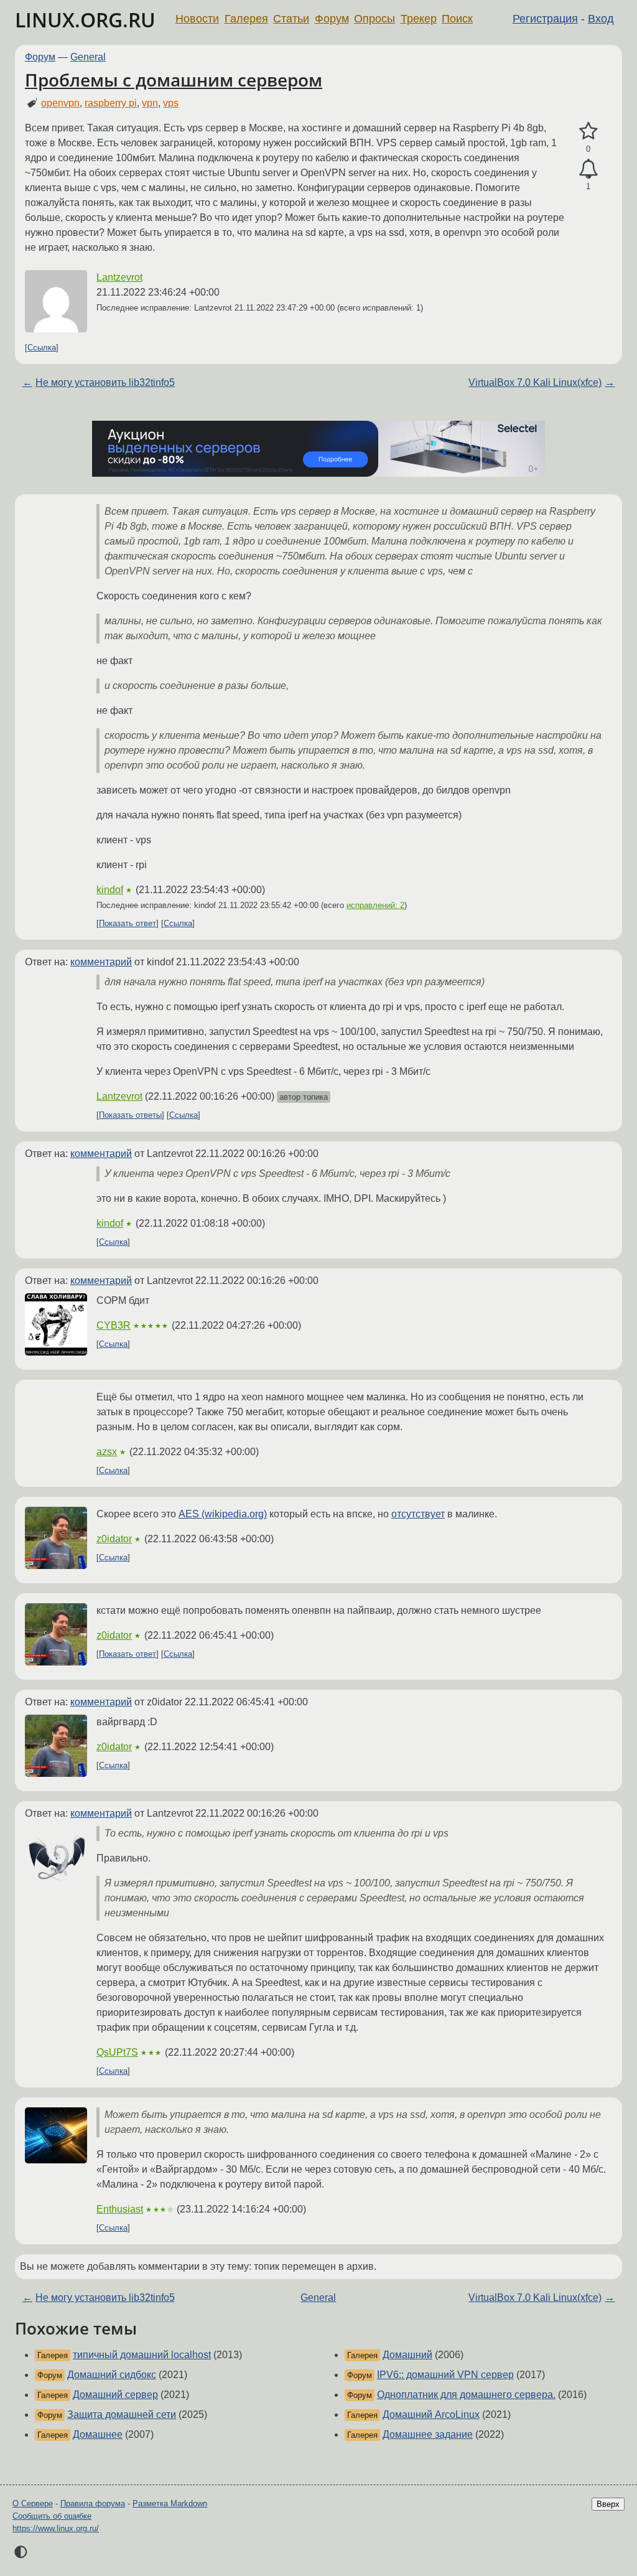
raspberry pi (111, 103)
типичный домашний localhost (142, 2355)
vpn (150, 103)
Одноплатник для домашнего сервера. (466, 2395)
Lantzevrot (119, 277)
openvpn (60, 103)
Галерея (246, 19)
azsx (107, 1452)
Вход (601, 19)
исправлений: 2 (375, 905)
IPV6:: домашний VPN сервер (445, 2375)
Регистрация (545, 19)
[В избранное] (588, 131)
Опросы (374, 19)
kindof (110, 890)
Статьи (291, 19)
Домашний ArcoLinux (431, 2414)
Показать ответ (128, 923)
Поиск (457, 19)
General (88, 57)
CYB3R (114, 1325)
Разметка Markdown (170, 2503)
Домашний (407, 2355)
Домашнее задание (428, 2434)
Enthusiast (120, 2209)
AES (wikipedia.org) (223, 1514)
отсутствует (418, 1514)
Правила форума (93, 2503)
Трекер (419, 19)
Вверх (608, 2504)
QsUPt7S (117, 2052)
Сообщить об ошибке (52, 2516)
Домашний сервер (115, 2395)
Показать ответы (130, 1115)
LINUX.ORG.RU (85, 20)
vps (171, 103)
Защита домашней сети (122, 2414)
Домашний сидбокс (112, 2375)
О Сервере (33, 2503)
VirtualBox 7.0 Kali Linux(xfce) (535, 382)
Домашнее (98, 2434)
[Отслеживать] (588, 169)
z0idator (114, 1539)
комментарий (101, 962)
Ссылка (42, 348)
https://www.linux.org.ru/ (56, 2528)
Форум (332, 19)
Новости (197, 19)
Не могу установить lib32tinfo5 (105, 382)
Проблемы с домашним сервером (174, 80)
